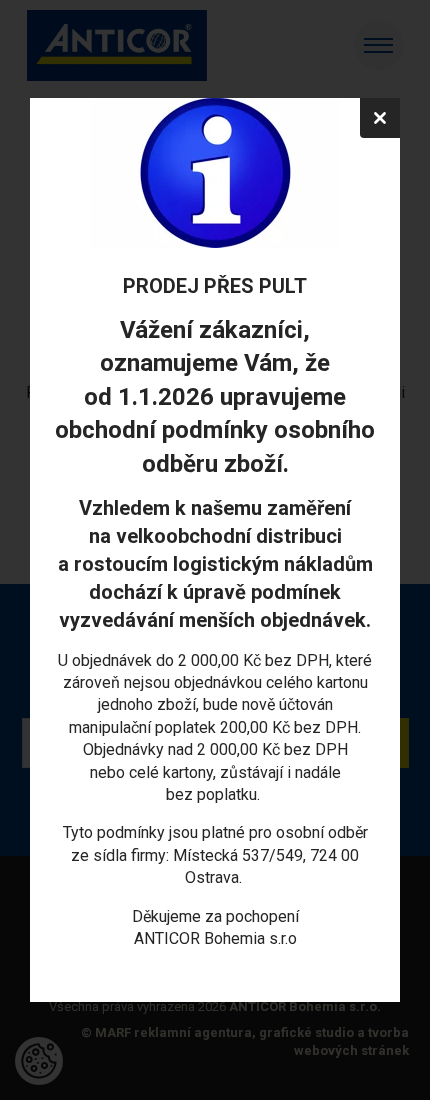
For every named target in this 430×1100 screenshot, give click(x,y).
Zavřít (380, 118)
